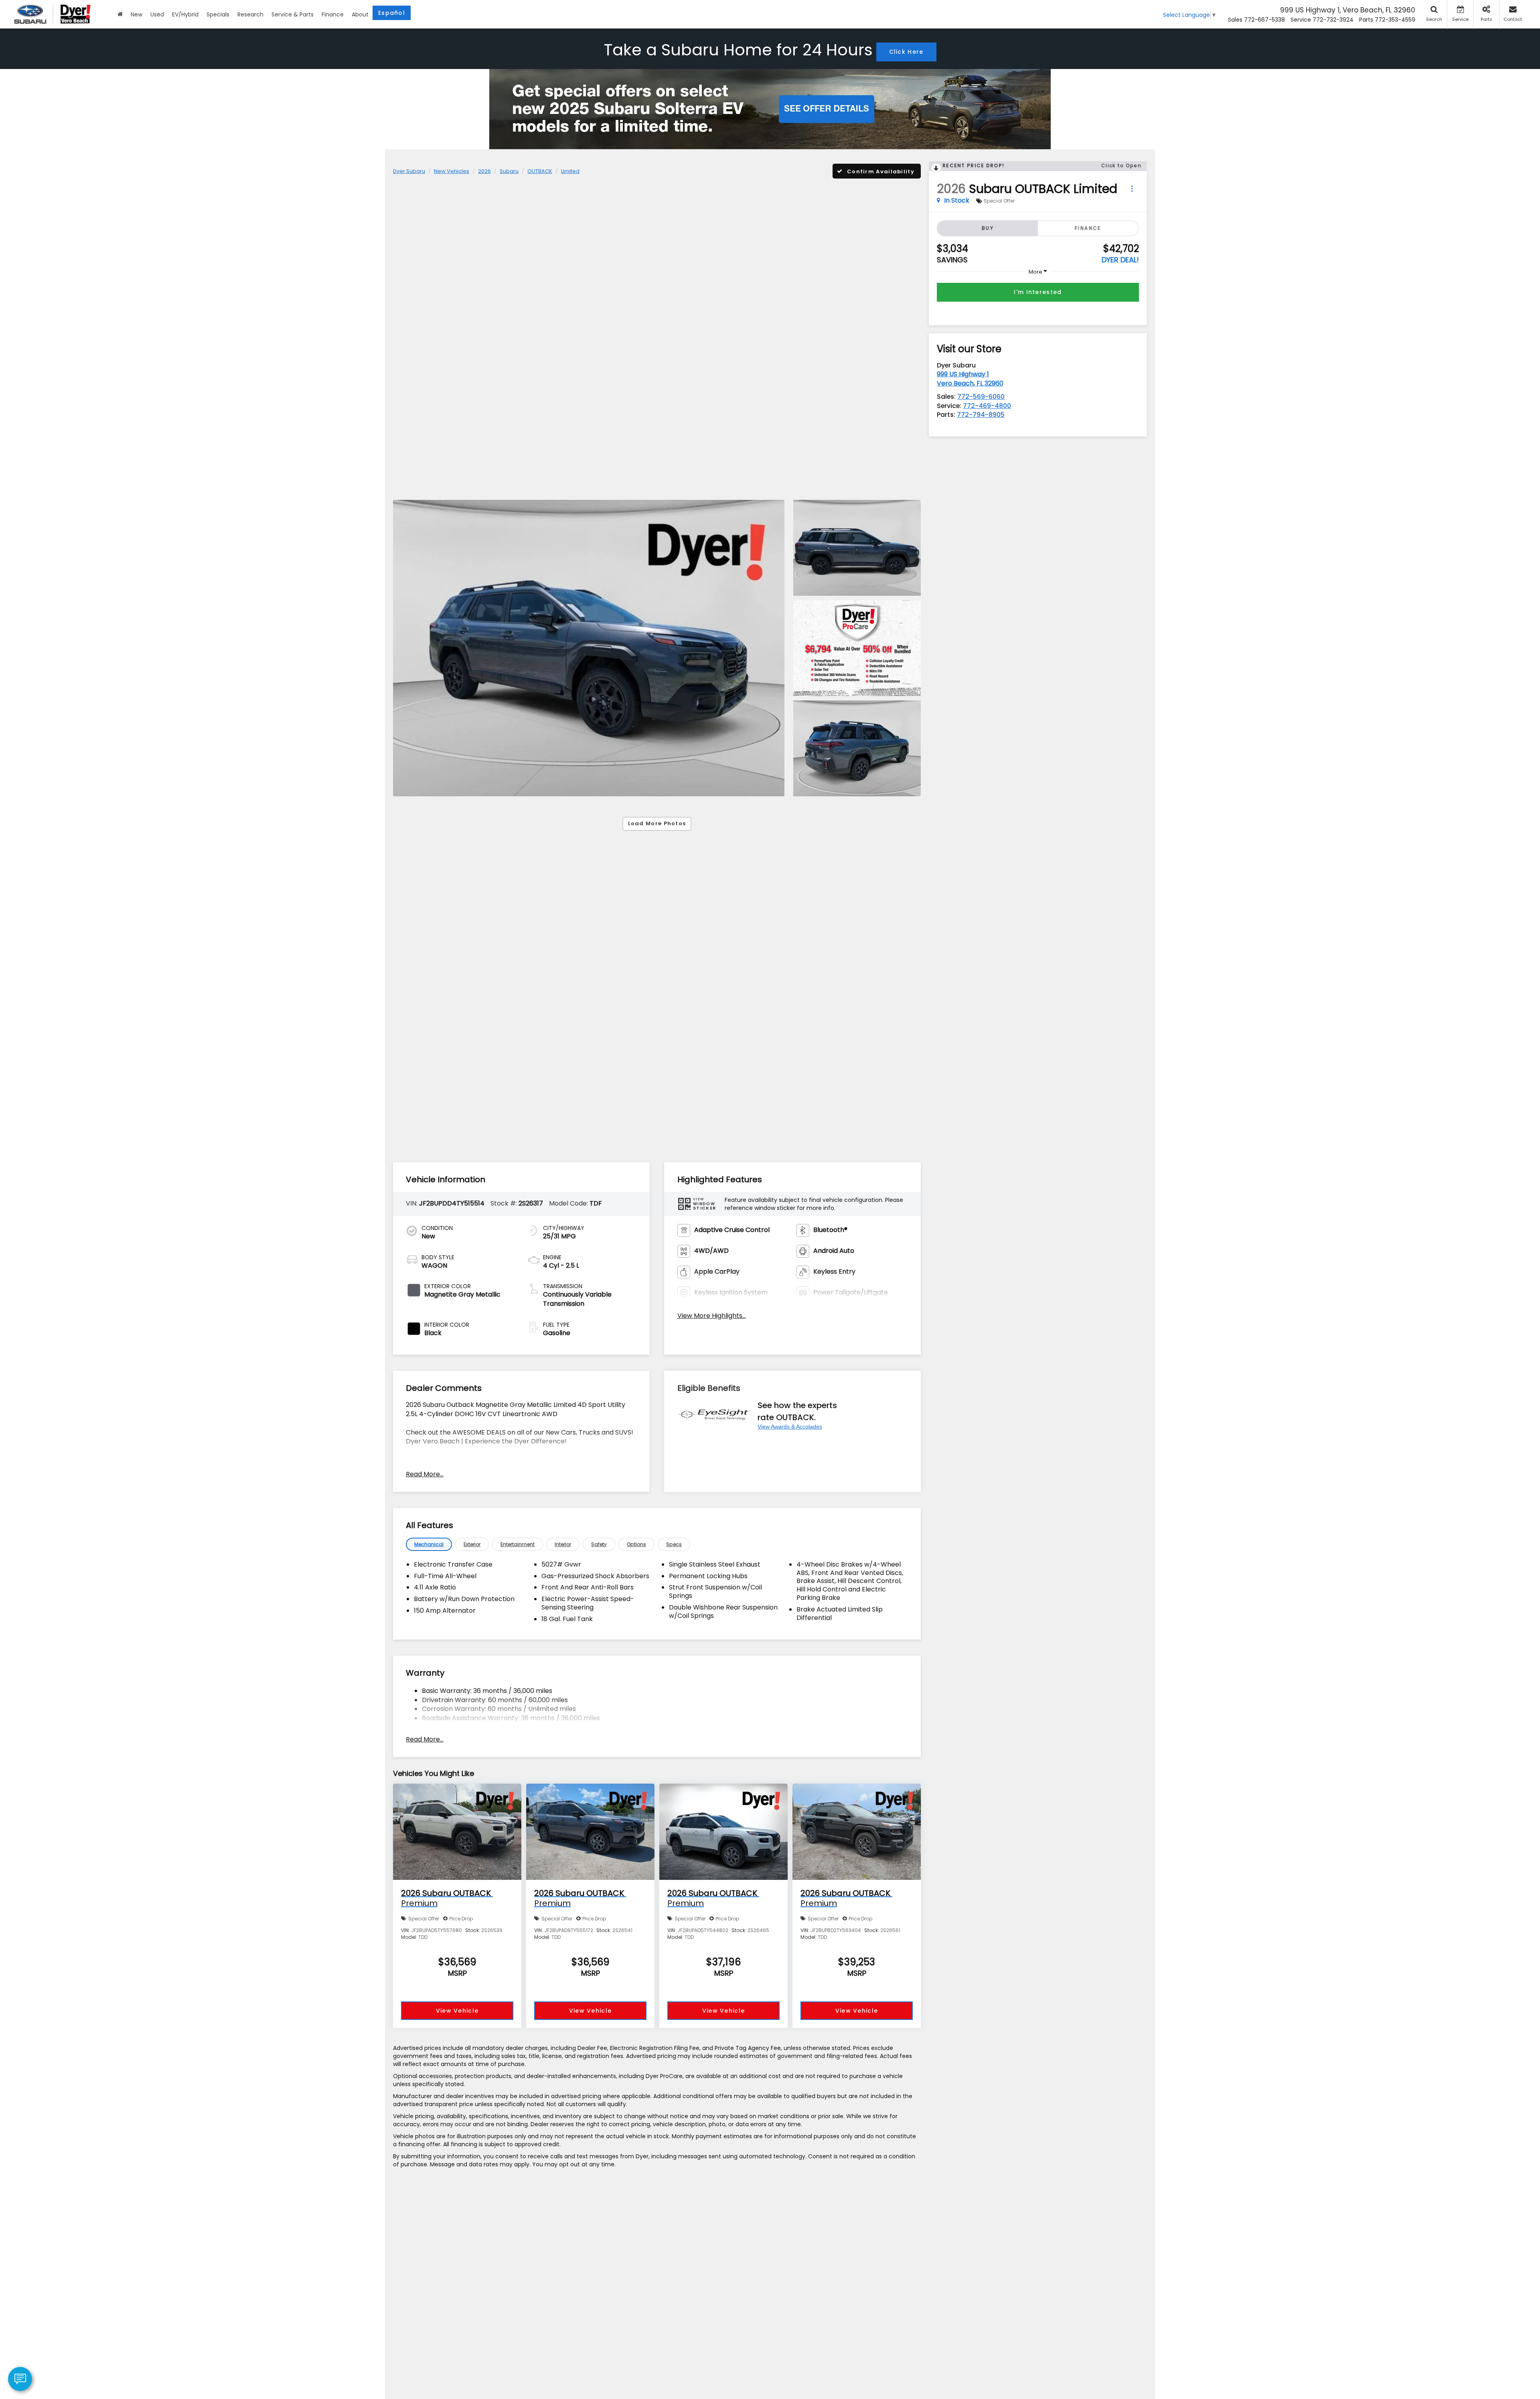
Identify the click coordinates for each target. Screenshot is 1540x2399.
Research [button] (250, 14)
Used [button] (157, 14)
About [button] (360, 14)
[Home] (120, 14)
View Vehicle (457, 2011)
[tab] (429, 1544)
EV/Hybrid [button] (185, 14)
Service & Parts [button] (293, 14)
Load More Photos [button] (657, 823)
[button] (589, 648)
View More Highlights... (712, 1316)
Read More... (425, 1474)
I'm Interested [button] (1038, 292)
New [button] (137, 14)
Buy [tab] (988, 228)
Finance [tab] (1088, 228)
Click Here (906, 52)
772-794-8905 (981, 415)
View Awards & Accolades (790, 1427)
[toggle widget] (20, 2379)
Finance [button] (333, 14)
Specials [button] (218, 14)
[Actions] (1132, 189)
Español (392, 13)
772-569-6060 (981, 397)
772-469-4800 (987, 406)
